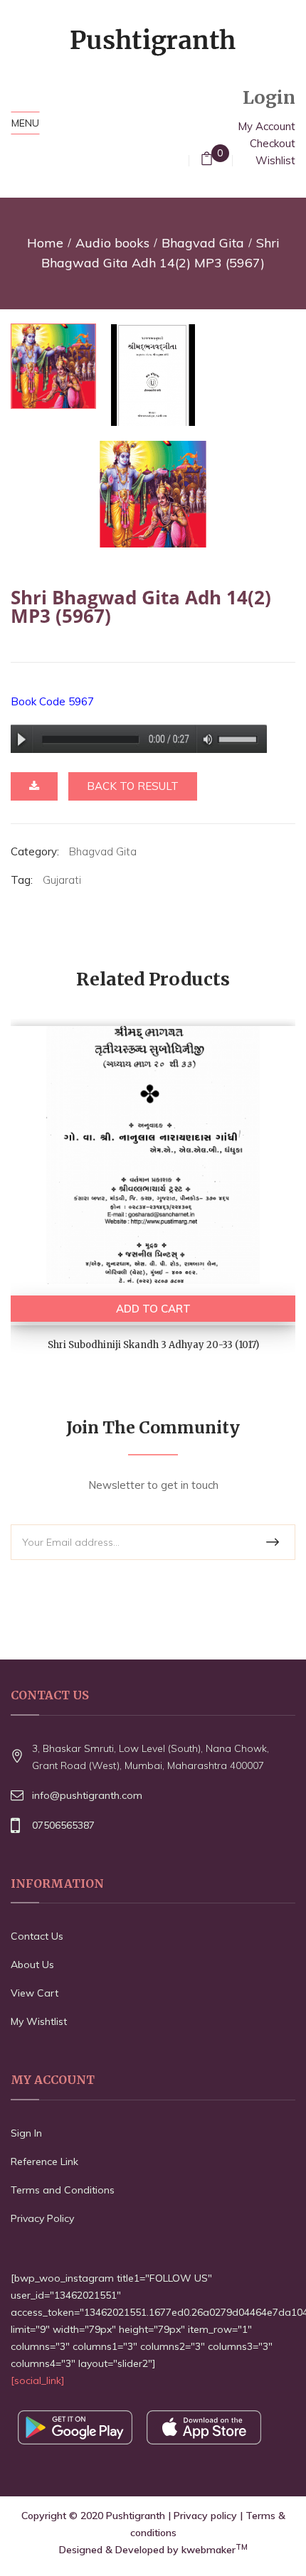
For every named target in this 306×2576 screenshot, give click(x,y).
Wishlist (275, 160)
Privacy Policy (42, 2218)
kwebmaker (215, 2550)
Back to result (133, 786)
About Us (32, 1965)
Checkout (273, 143)
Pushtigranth (136, 2516)
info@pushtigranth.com (87, 1795)
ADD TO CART (153, 1309)
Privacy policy (205, 2516)
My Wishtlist (39, 2021)
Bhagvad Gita (203, 243)
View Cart (35, 1993)
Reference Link (44, 2161)
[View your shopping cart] (207, 160)
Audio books (112, 243)
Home (45, 243)
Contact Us (37, 1936)
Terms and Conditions (63, 2190)
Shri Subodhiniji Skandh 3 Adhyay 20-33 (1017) (153, 1345)
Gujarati (62, 880)
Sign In (26, 2133)
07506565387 (63, 1825)
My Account (267, 126)
